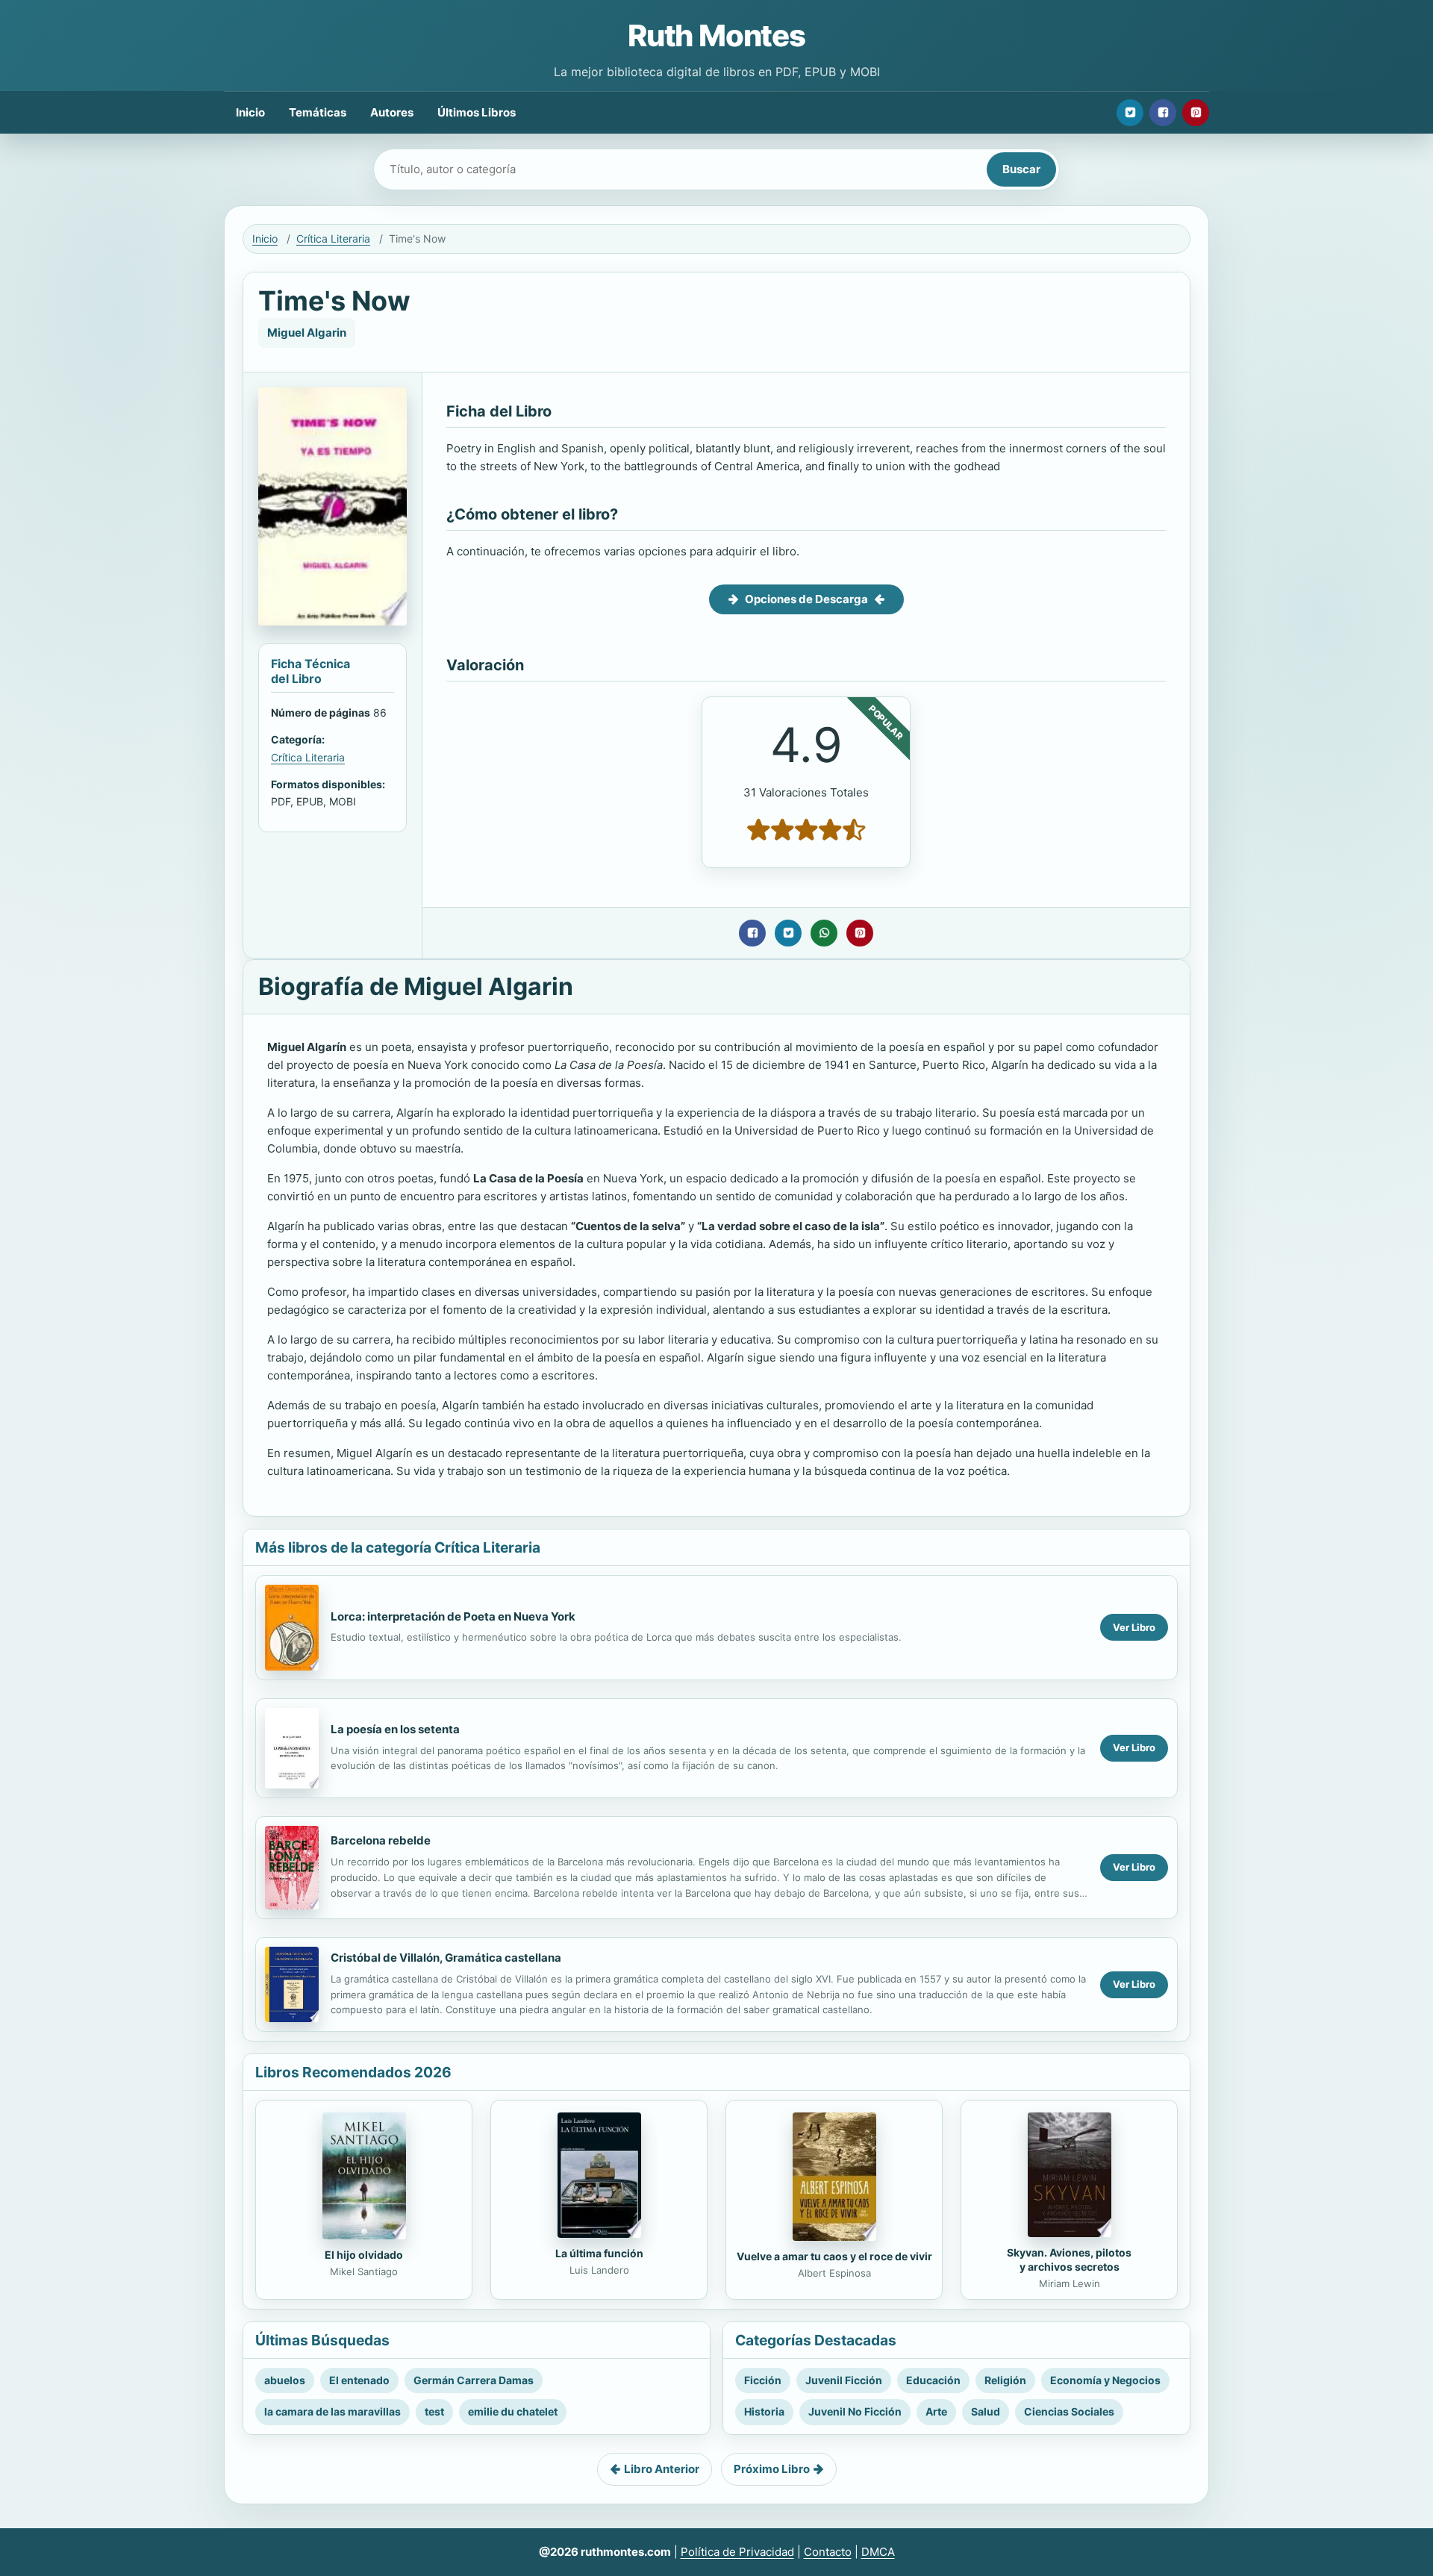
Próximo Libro (772, 2469)
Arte (936, 2411)
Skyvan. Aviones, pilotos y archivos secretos (1069, 2260)
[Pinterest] (1196, 113)
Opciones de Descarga (806, 599)
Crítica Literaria (333, 238)
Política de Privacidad (737, 2552)
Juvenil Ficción (844, 2380)
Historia (764, 2411)
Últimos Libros (477, 112)
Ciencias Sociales (1069, 2411)
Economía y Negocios (1105, 2380)
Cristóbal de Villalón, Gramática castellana (446, 1958)
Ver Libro (1134, 1627)
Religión (1005, 2380)
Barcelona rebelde (381, 1840)
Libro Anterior (662, 2469)
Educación (933, 2380)
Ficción (763, 2380)
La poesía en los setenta (395, 1729)
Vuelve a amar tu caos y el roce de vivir (834, 2256)
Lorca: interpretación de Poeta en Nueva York (453, 1616)
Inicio (250, 112)
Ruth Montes (716, 35)
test (434, 2411)
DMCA (878, 2552)
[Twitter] (1130, 113)
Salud (986, 2411)
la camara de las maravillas (333, 2411)
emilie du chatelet (513, 2411)
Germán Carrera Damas (474, 2380)
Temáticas (318, 112)
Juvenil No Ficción (855, 2411)
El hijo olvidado (364, 2255)
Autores (392, 112)
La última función (599, 2253)
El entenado (359, 2380)
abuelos (285, 2380)
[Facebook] (1163, 113)
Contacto (828, 2552)
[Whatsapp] (824, 933)
